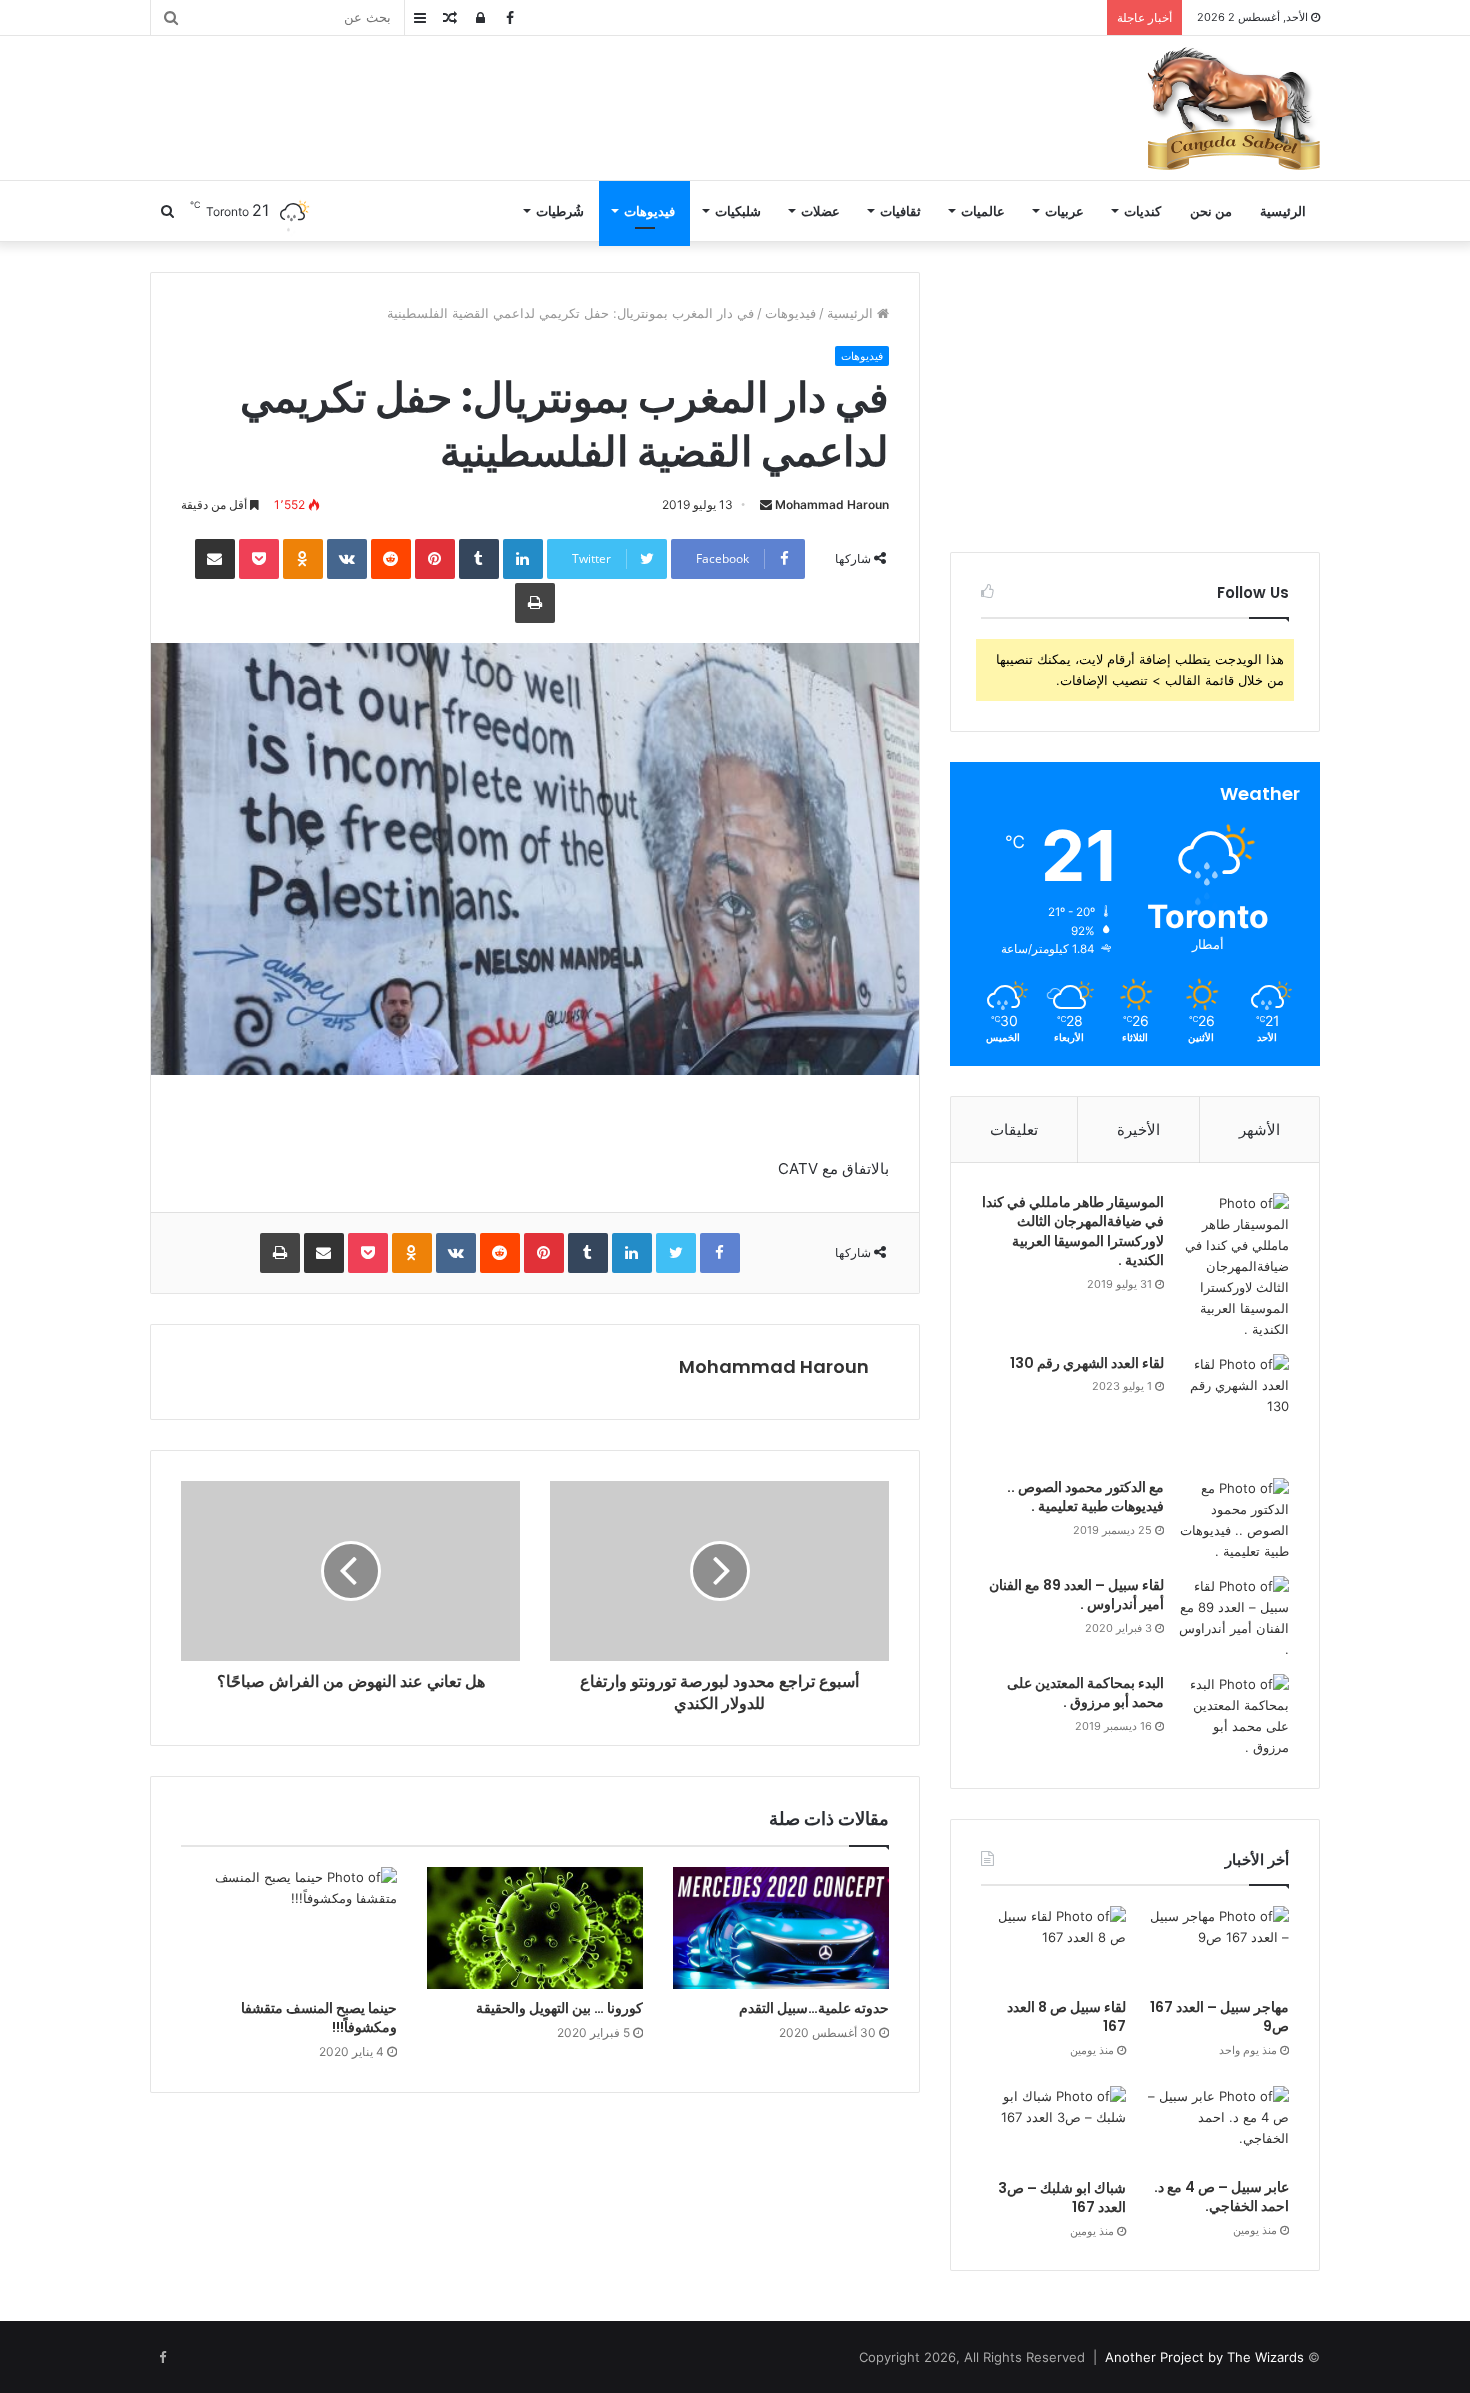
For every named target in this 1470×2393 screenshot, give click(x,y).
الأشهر (1259, 1129)
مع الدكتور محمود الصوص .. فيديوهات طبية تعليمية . (1085, 1497)
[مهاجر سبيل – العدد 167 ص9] (1216, 1947)
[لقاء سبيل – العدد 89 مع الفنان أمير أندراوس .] (1234, 1618)
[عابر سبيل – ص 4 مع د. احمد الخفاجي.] (1216, 2127)
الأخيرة (1138, 1129)
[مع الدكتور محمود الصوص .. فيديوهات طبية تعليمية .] (1234, 1520)
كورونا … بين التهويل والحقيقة (559, 2008)
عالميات (983, 211)
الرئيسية (1283, 211)
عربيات (1064, 211)
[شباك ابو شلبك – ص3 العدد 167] (1053, 2127)
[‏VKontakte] (347, 559)
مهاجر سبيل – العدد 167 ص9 (1219, 2017)
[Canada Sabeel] (1233, 108)
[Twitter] (676, 1253)
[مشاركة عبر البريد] (215, 559)
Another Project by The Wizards (1204, 2357)
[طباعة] (535, 603)
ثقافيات (900, 211)
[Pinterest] (435, 559)
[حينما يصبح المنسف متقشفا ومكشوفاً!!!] (289, 1928)
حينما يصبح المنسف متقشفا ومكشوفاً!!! (319, 2017)
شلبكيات (738, 211)
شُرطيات (560, 211)
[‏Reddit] (391, 559)
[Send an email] (766, 504)
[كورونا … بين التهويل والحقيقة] (535, 1928)
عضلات (820, 211)
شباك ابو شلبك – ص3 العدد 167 (1062, 2198)
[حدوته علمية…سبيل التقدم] (781, 1927)
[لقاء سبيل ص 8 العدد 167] (1053, 1947)
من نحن (1211, 211)
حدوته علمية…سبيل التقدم (814, 2008)
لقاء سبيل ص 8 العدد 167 (1066, 2017)
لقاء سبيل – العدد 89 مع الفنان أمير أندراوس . (1076, 1595)
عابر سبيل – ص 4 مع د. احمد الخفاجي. (1221, 2197)
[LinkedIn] (523, 559)
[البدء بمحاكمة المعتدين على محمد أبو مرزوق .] (1234, 1716)
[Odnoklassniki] (303, 559)
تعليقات (1014, 1129)
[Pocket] (259, 559)
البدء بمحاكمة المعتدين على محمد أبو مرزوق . (1085, 1693)
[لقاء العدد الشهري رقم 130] (1234, 1409)
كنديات (1142, 211)
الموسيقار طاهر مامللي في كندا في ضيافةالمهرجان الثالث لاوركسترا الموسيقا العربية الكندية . (1073, 1231)
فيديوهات (649, 211)
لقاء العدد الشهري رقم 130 (1087, 1363)
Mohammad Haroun (832, 504)
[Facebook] (720, 1253)
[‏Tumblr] (479, 559)
